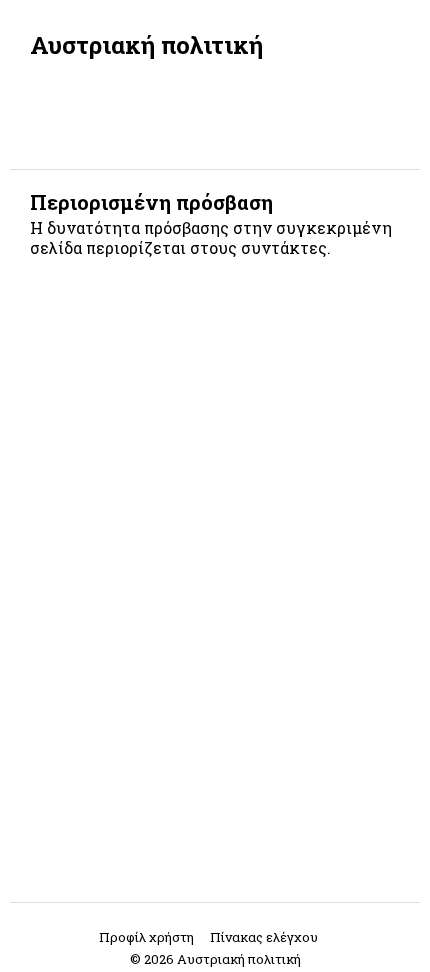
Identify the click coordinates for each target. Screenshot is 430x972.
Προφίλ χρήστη (146, 937)
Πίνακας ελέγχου (264, 937)
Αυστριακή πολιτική (146, 45)
